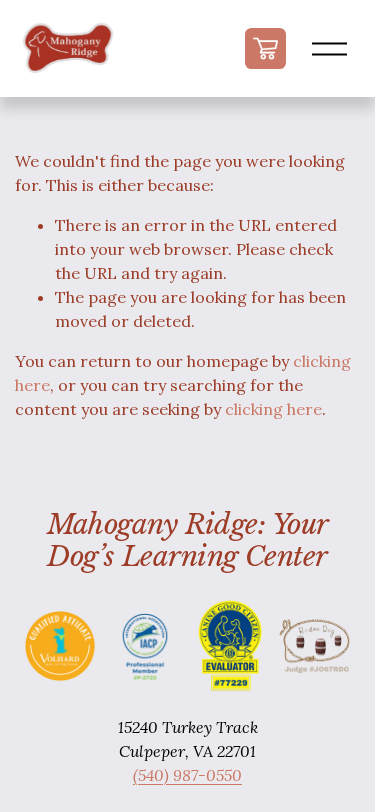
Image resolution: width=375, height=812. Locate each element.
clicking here (273, 409)
